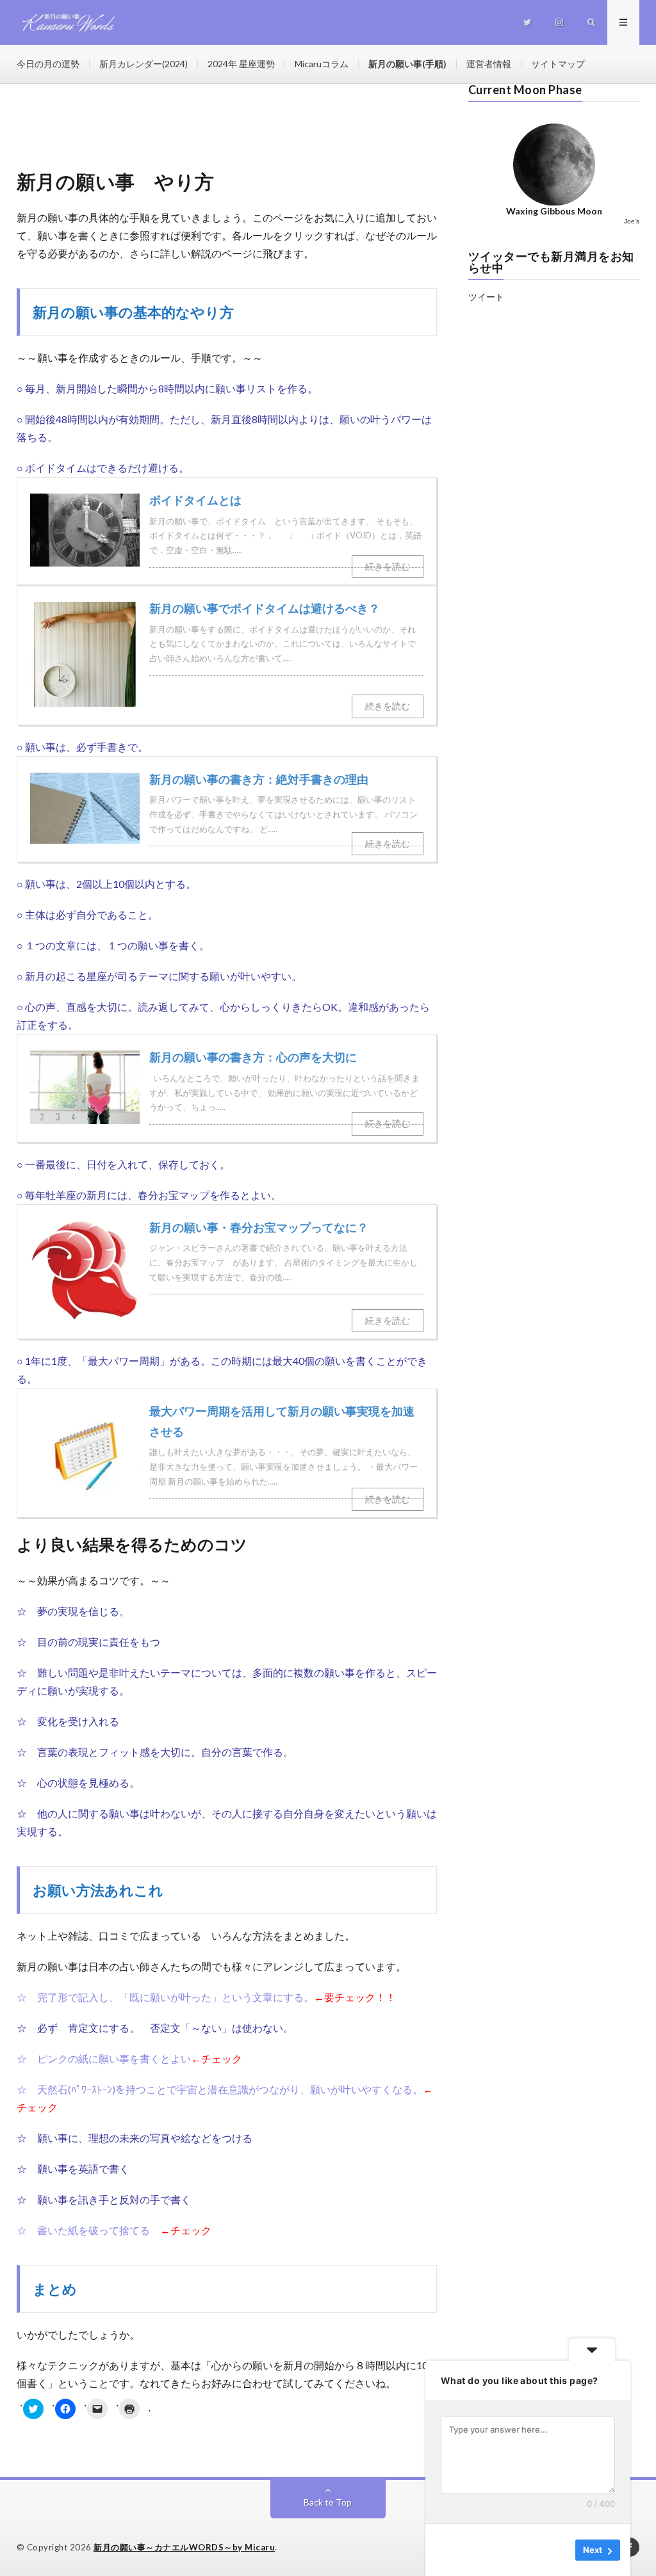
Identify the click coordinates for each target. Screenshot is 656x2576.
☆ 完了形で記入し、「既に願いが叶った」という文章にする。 (165, 1997)
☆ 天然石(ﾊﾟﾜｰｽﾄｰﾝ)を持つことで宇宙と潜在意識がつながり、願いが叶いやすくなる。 (220, 2089)
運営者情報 (489, 64)
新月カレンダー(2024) (143, 64)
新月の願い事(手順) (407, 64)
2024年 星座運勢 (241, 64)
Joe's (632, 221)
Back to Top (328, 2502)
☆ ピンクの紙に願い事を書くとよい (104, 2058)
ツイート (486, 297)
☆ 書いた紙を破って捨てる (83, 2230)
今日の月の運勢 (48, 64)
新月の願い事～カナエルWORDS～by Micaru (184, 2547)
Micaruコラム (322, 64)
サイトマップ (558, 64)
